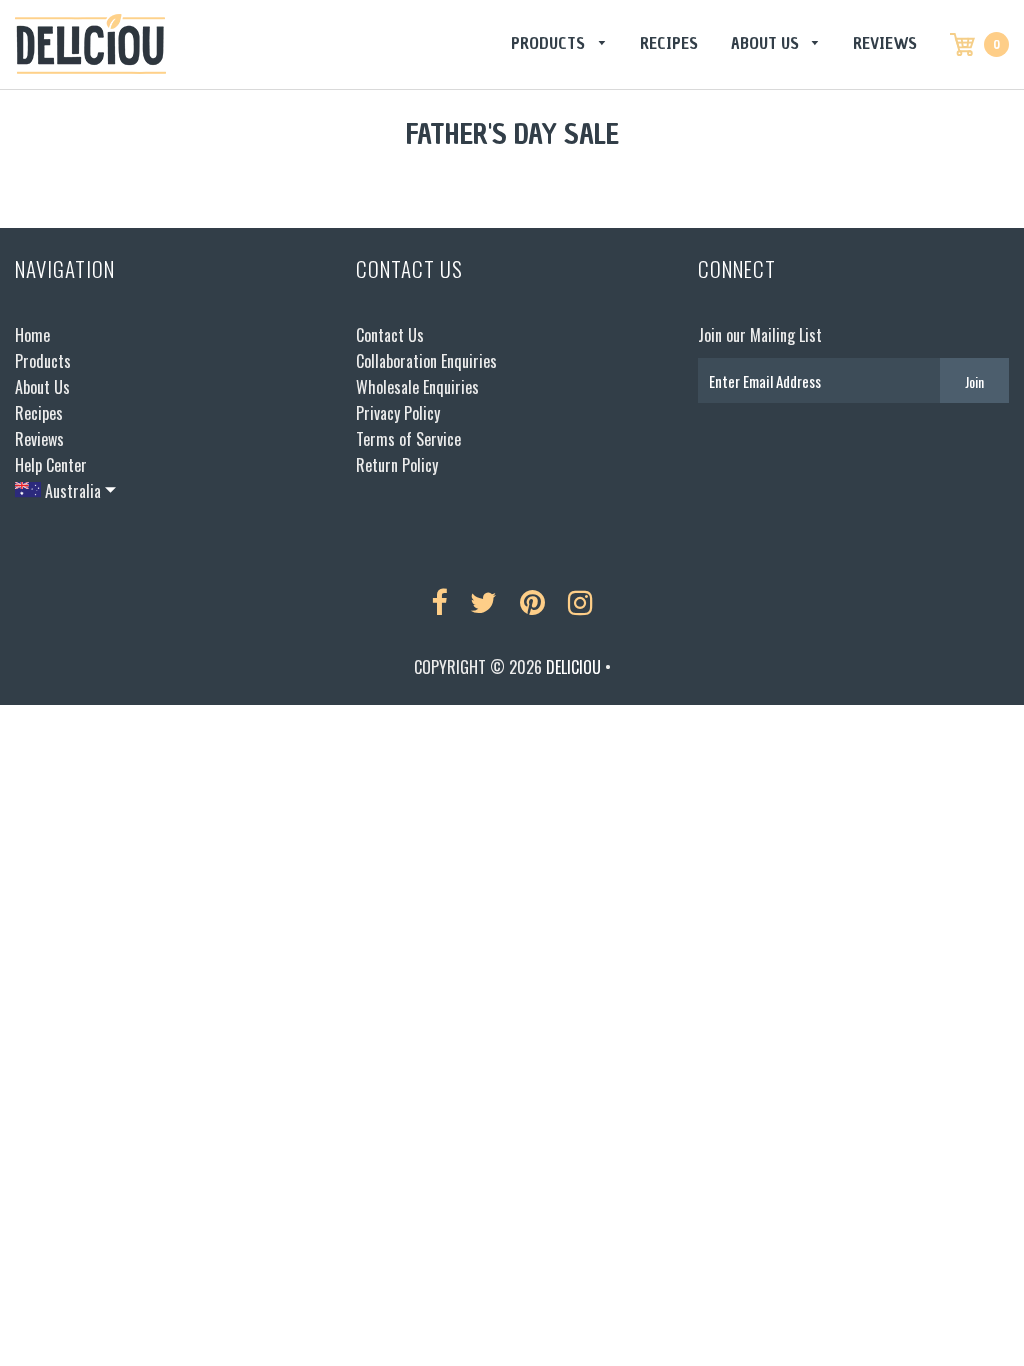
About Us (767, 43)
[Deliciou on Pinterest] (532, 603)
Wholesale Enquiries (417, 387)
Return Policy (397, 465)
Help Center (51, 465)
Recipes (669, 43)
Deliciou (573, 667)
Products (550, 43)
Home (32, 335)
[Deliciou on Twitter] (483, 603)
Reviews (885, 43)
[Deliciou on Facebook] (439, 603)
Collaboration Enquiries (426, 361)
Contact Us (390, 335)
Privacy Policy (398, 413)
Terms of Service (408, 439)
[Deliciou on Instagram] (580, 603)
